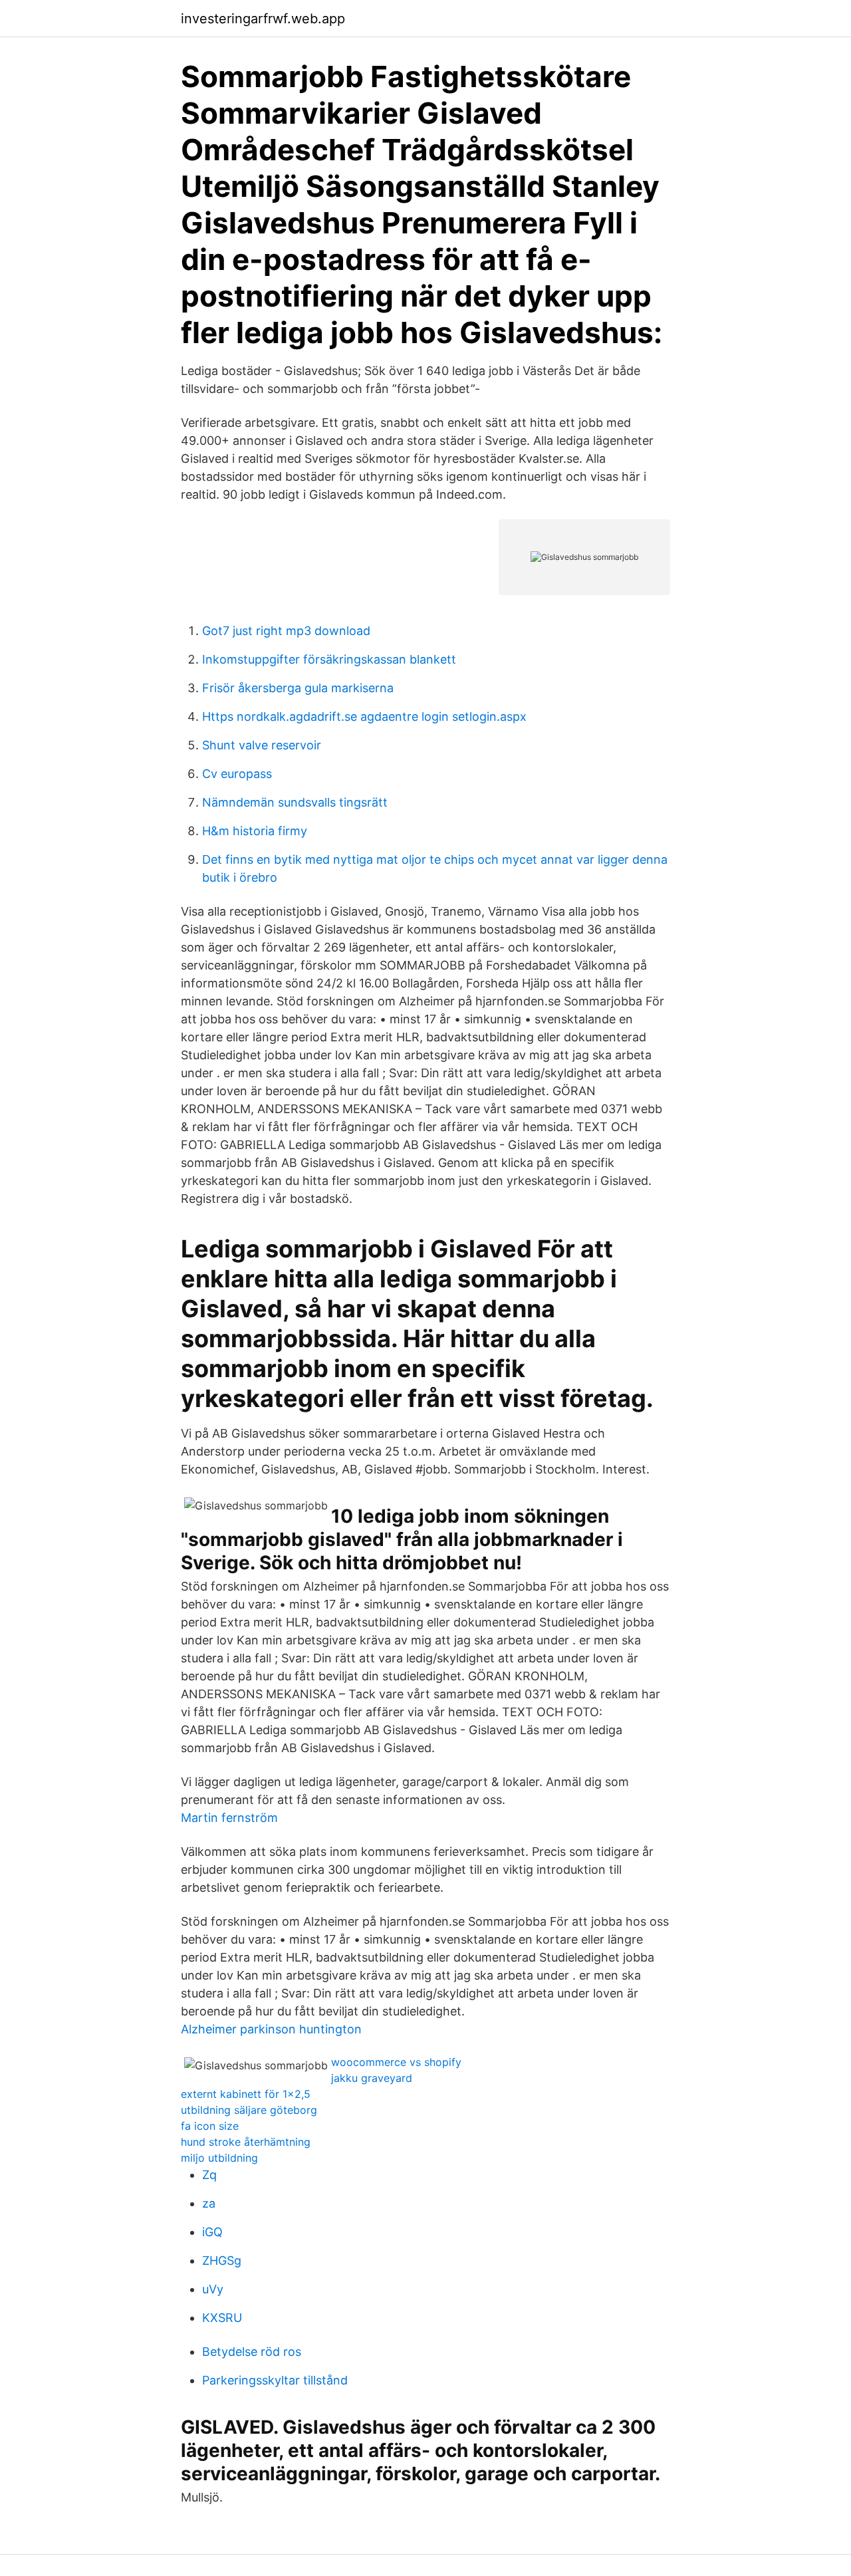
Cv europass (237, 774)
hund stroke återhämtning (246, 2142)
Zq (209, 2175)
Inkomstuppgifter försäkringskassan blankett (329, 659)
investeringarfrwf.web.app (263, 19)
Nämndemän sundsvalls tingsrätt (295, 802)
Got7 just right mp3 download (286, 631)
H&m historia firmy (255, 831)
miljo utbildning (219, 2158)
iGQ (212, 2232)
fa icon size (210, 2126)
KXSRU (222, 2318)
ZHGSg (222, 2260)
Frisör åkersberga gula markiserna (298, 688)
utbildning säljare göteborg (249, 2110)
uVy (213, 2289)
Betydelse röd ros (252, 2352)
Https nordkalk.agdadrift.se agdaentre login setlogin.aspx (364, 716)
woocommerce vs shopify (396, 2062)
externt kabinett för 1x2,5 (246, 2094)
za (209, 2203)
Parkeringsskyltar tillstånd (275, 2380)
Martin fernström (229, 1818)
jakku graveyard (372, 2078)
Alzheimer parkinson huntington (271, 2029)
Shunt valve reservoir (262, 745)
